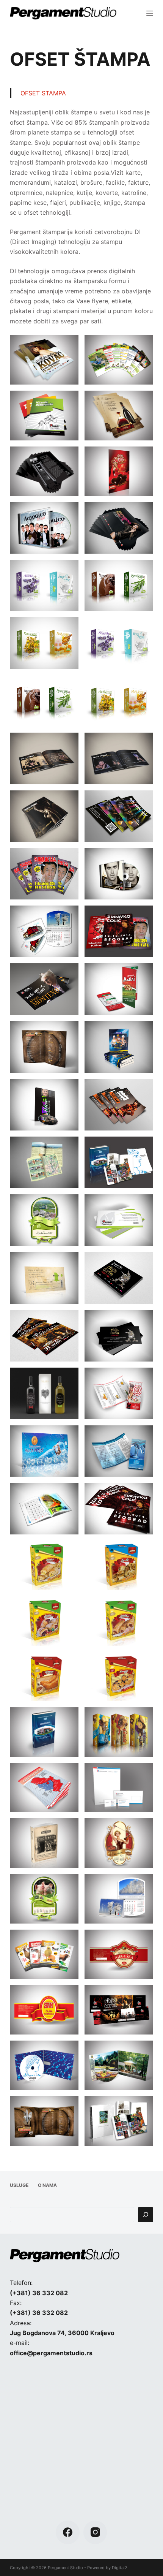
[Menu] (150, 13)
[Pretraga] (146, 2215)
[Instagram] (95, 2532)
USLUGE (19, 2185)
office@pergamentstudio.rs (51, 2353)
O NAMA (47, 2185)
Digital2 (120, 2568)
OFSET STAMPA (43, 93)
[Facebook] (68, 2532)
